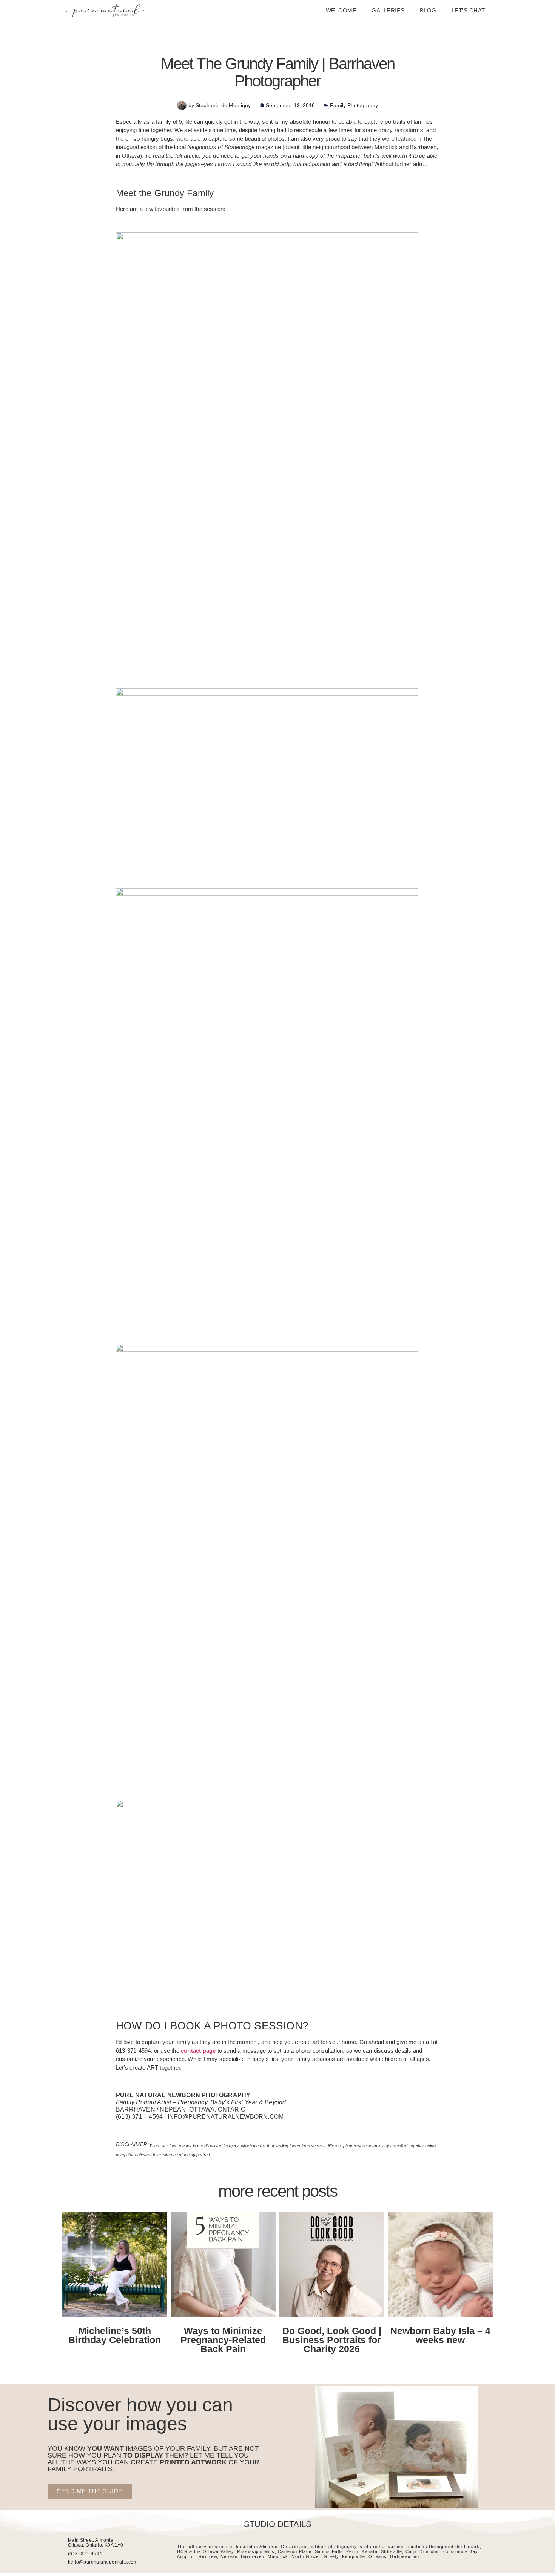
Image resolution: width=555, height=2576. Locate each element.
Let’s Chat (468, 10)
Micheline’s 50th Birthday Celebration (115, 2335)
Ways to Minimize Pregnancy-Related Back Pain (223, 2340)
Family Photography (354, 105)
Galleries (388, 10)
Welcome (341, 10)
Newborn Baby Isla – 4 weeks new (440, 2335)
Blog (428, 10)
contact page (198, 2051)
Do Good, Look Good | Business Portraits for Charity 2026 (332, 2340)
